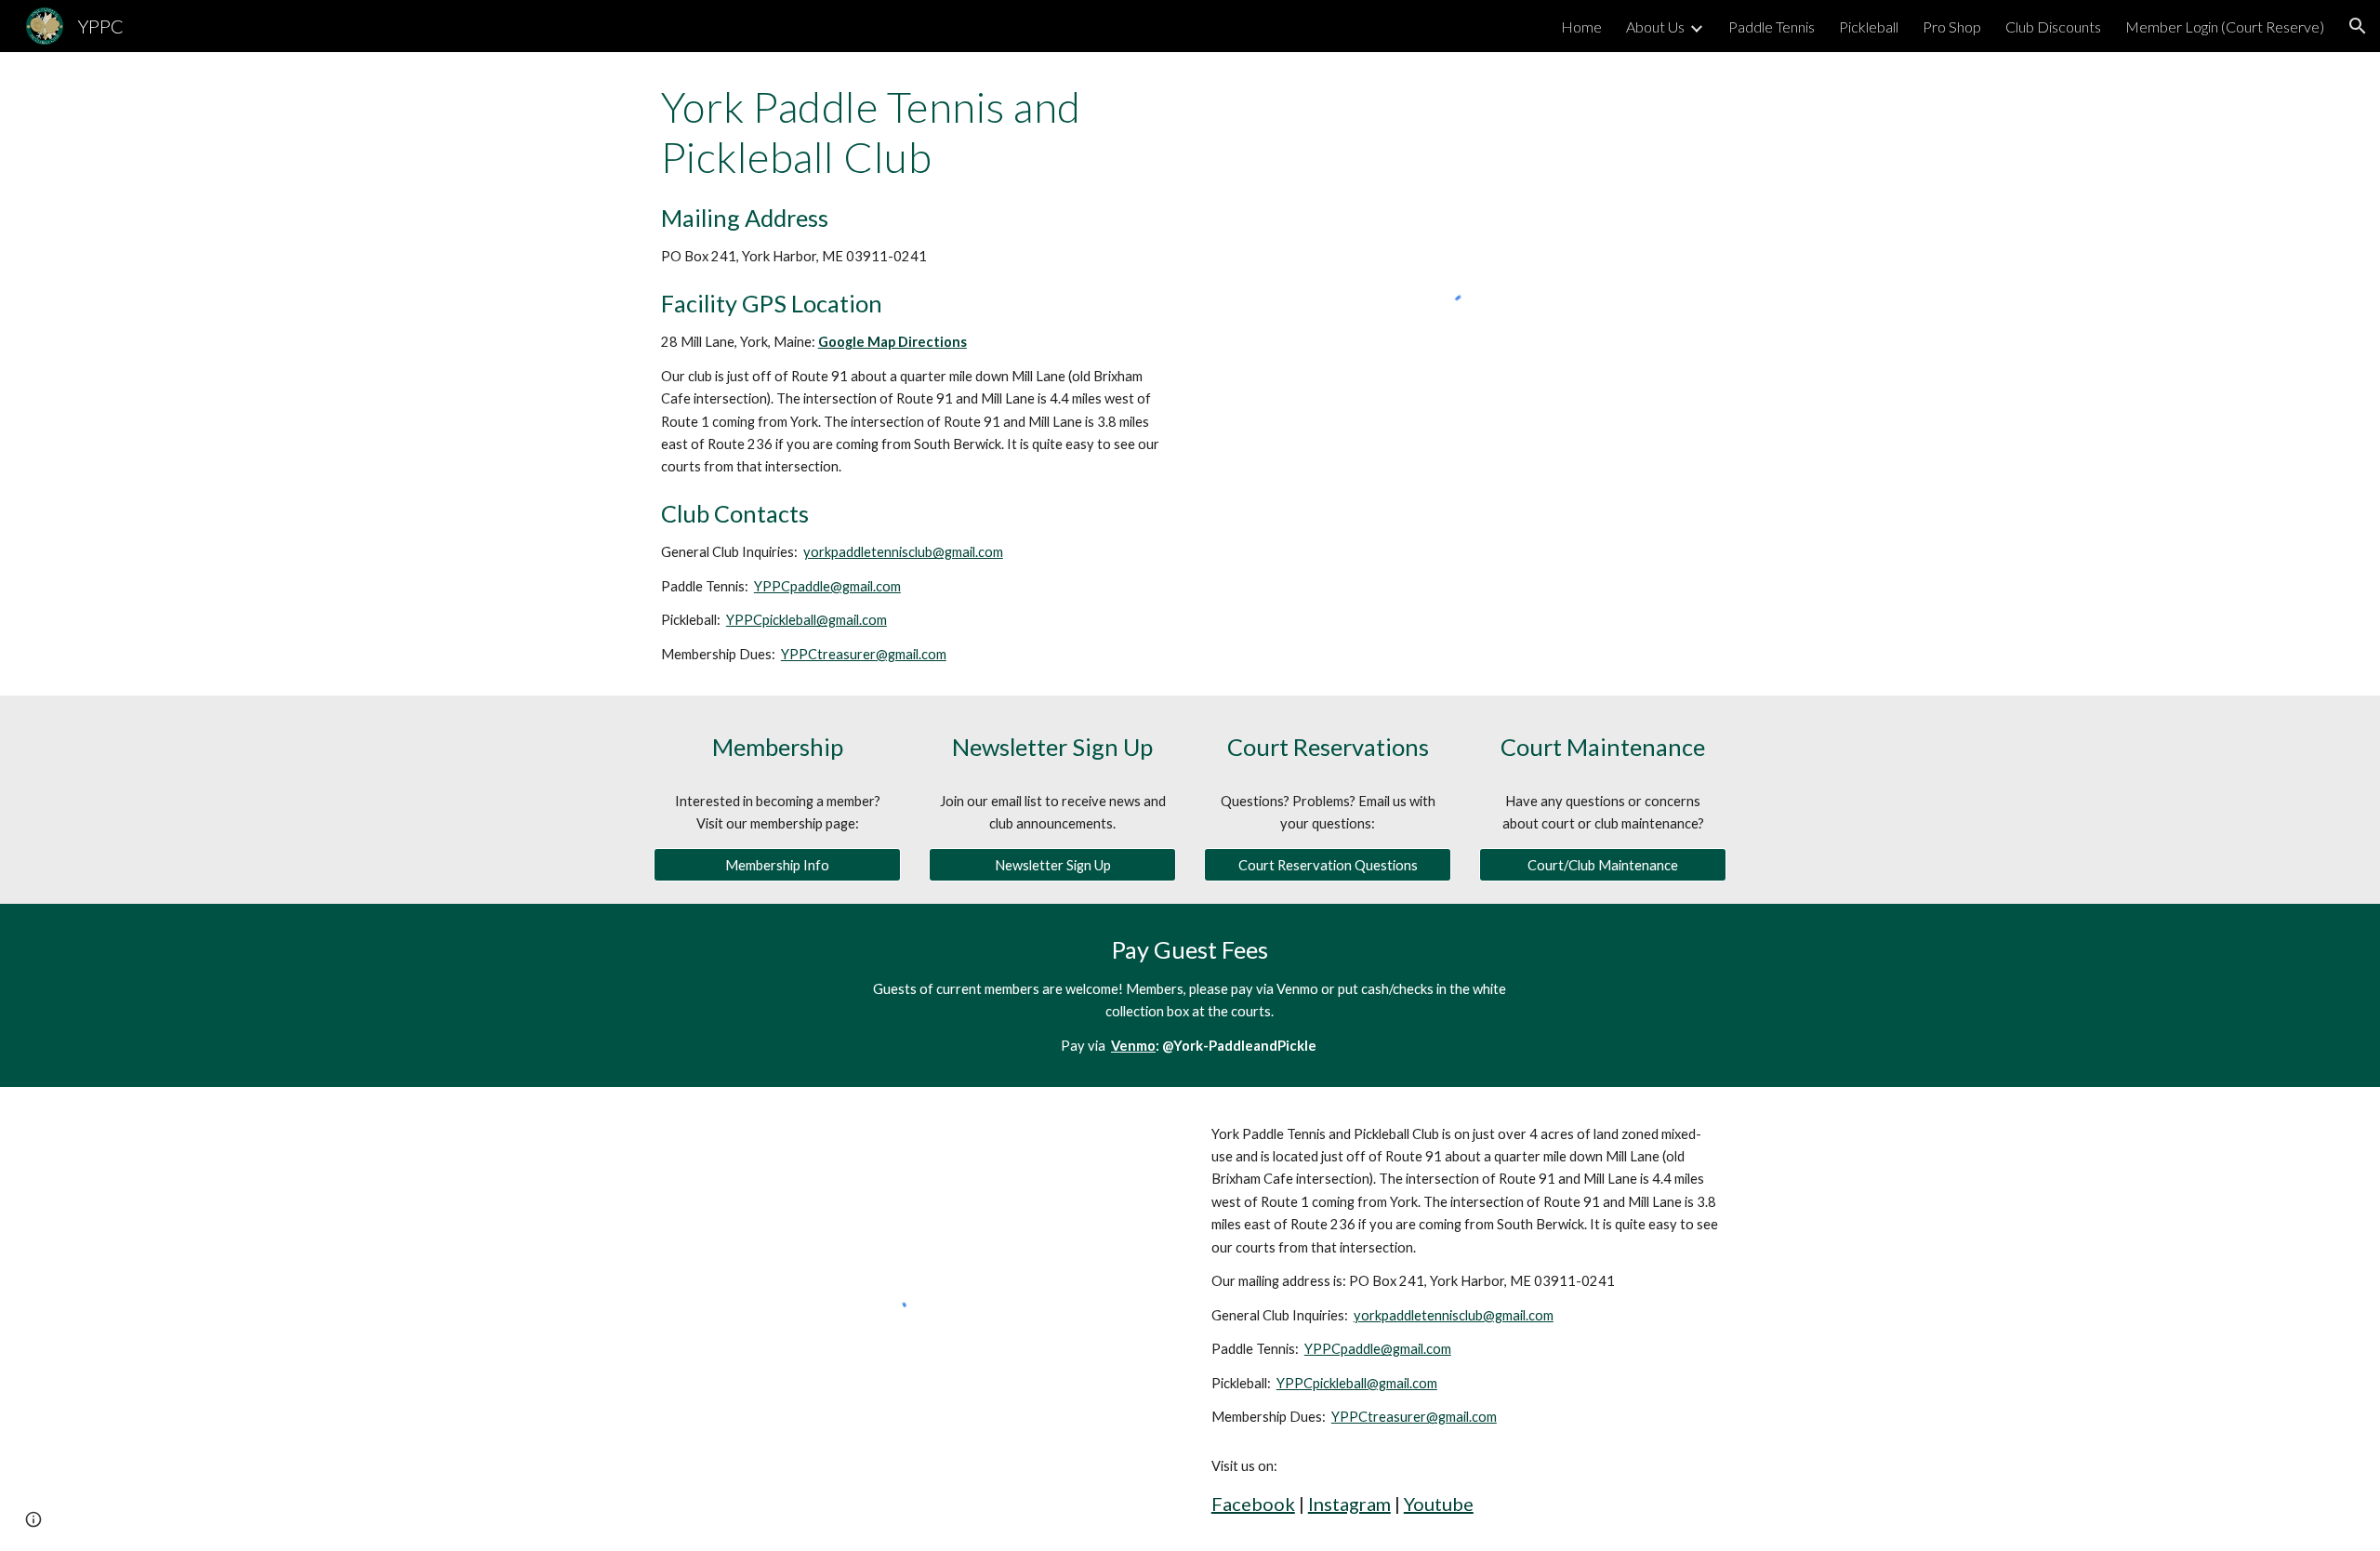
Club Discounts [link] (2053, 27)
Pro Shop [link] (1952, 27)
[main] (915, 374)
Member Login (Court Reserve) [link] (2225, 27)
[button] (2358, 26)
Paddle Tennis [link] (1772, 27)
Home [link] (1581, 27)
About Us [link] (1655, 27)
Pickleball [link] (1869, 27)
